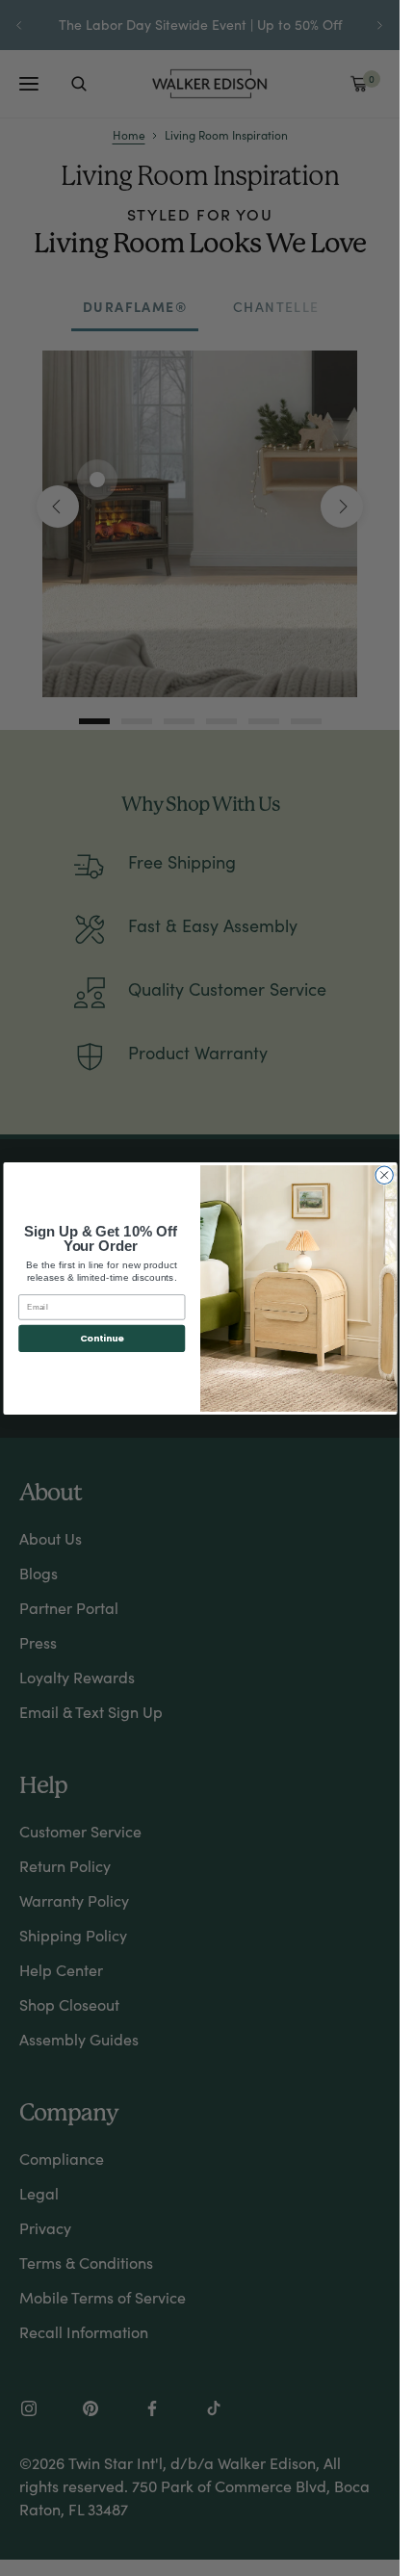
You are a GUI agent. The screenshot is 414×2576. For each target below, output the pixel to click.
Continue (101, 1338)
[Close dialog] (383, 1175)
